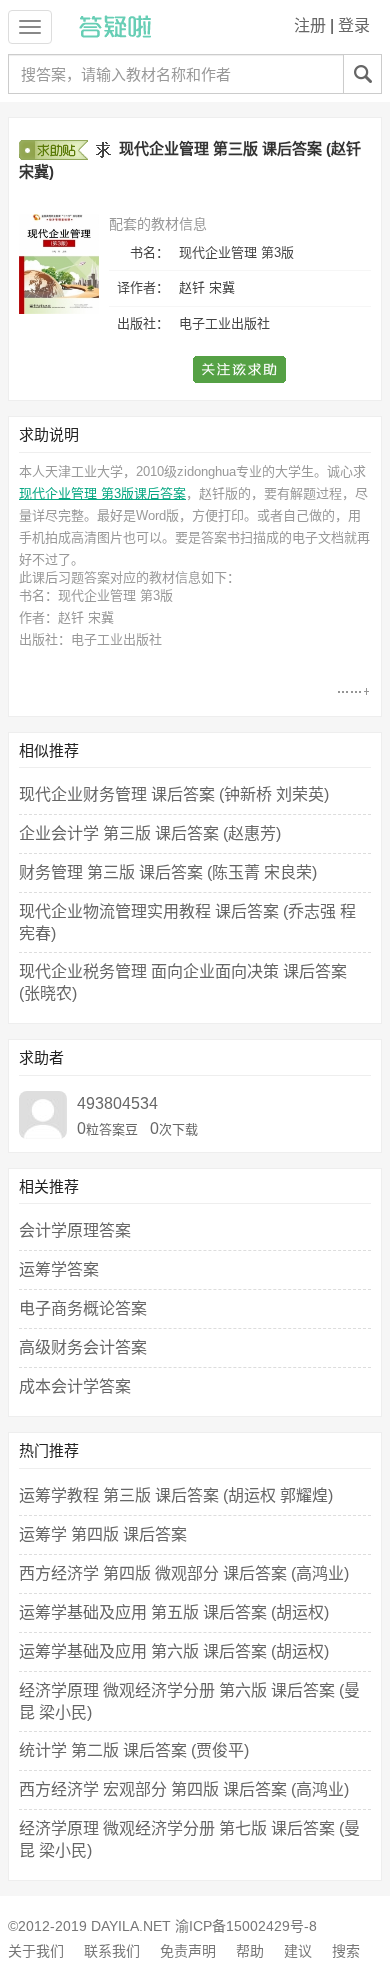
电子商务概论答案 (83, 1308)
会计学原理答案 (75, 1230)
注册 (310, 25)
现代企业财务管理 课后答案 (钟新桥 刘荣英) (174, 794)
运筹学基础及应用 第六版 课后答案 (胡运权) (174, 1651)
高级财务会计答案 (83, 1347)
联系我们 (112, 1951)
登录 (354, 25)
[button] (240, 369)
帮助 (250, 1951)
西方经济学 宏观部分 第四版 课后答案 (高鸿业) (184, 1789)
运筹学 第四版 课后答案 (103, 1534)
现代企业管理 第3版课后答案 (102, 493)
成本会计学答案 (75, 1386)
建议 (298, 1951)
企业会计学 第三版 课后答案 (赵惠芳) (150, 833)
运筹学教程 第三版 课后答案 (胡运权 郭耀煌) (176, 1495)
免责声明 (188, 1951)
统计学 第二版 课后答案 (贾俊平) (134, 1750)
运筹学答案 (59, 1269)
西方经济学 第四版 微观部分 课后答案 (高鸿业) (184, 1573)
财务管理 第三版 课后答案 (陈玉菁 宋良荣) (168, 872)
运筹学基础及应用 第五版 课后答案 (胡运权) (174, 1612)
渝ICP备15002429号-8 (246, 1926)
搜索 (346, 1951)
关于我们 (36, 1951)
